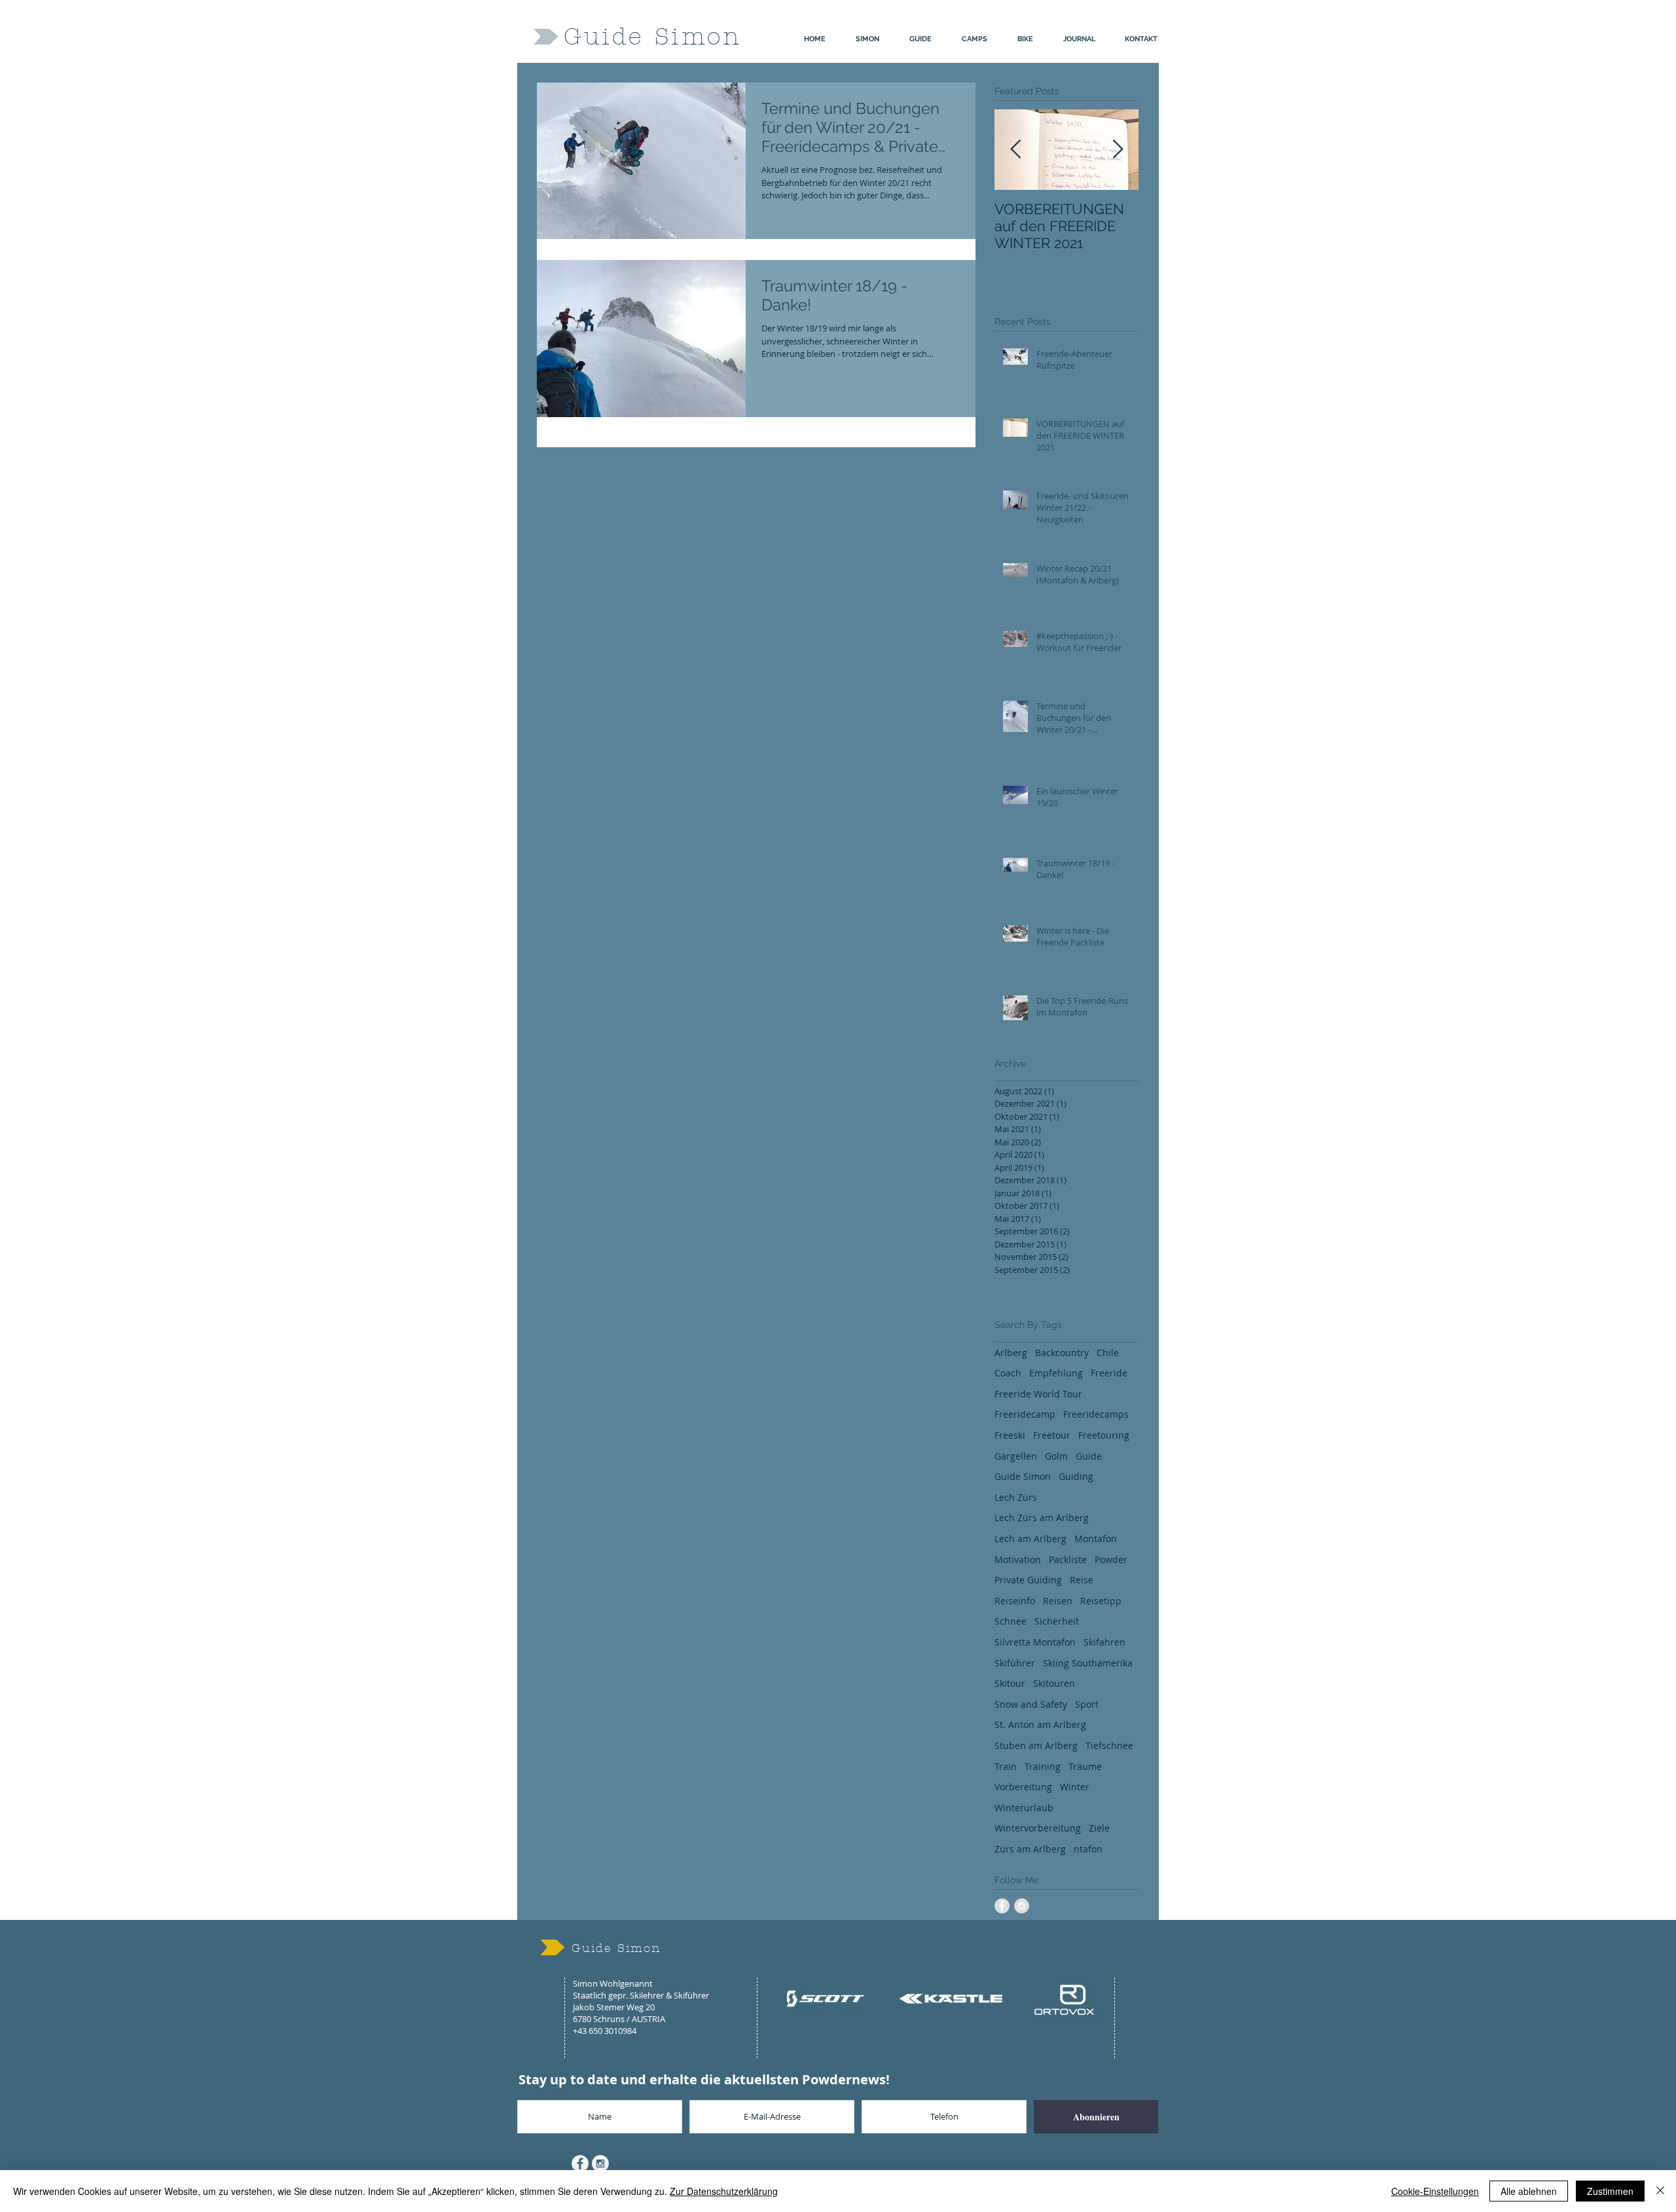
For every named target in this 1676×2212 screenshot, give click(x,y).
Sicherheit (1057, 1621)
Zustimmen (1610, 2191)
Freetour (1052, 1435)
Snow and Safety (1031, 1704)
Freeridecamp (1025, 1414)
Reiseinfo (1015, 1601)
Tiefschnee (1109, 1745)
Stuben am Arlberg (1036, 1745)
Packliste (1068, 1559)
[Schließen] (1660, 2191)
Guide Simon (1023, 1476)
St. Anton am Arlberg (1040, 1724)
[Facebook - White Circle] (580, 2164)
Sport (1087, 1704)
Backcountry (1062, 1353)
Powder (1111, 1559)
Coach (1008, 1373)
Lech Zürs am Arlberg (1042, 1518)
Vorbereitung (1023, 1787)
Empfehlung (1056, 1373)
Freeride (1109, 1373)
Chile (1108, 1353)
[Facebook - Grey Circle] (1002, 1906)
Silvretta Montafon (1035, 1642)
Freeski (1010, 1435)
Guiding (1076, 1476)
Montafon (1096, 1539)
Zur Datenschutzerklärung (724, 2191)
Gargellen (1016, 1456)
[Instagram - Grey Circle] (1022, 1906)
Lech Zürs (1016, 1497)
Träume (1085, 1766)
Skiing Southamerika (1088, 1663)
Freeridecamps (1096, 1414)
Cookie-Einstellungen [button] (1435, 2191)
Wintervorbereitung (1038, 1828)
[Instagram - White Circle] (600, 2164)
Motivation (1018, 1559)
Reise (1082, 1580)
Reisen (1058, 1601)
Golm (1056, 1456)
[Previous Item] (1015, 150)
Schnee (1011, 1621)
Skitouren (1054, 1683)
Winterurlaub (1024, 1808)
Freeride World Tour (1038, 1394)
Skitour (1010, 1683)
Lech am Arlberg (1030, 1539)
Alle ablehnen (1529, 2191)
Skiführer (1015, 1663)
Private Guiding (1028, 1580)
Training (1043, 1766)
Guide (1089, 1456)
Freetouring (1104, 1435)
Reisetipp (1101, 1601)
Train (1006, 1766)
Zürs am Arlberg (1030, 1849)
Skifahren (1104, 1642)
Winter (1075, 1787)
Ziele (1099, 1828)
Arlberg (1011, 1353)
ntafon (1088, 1849)
